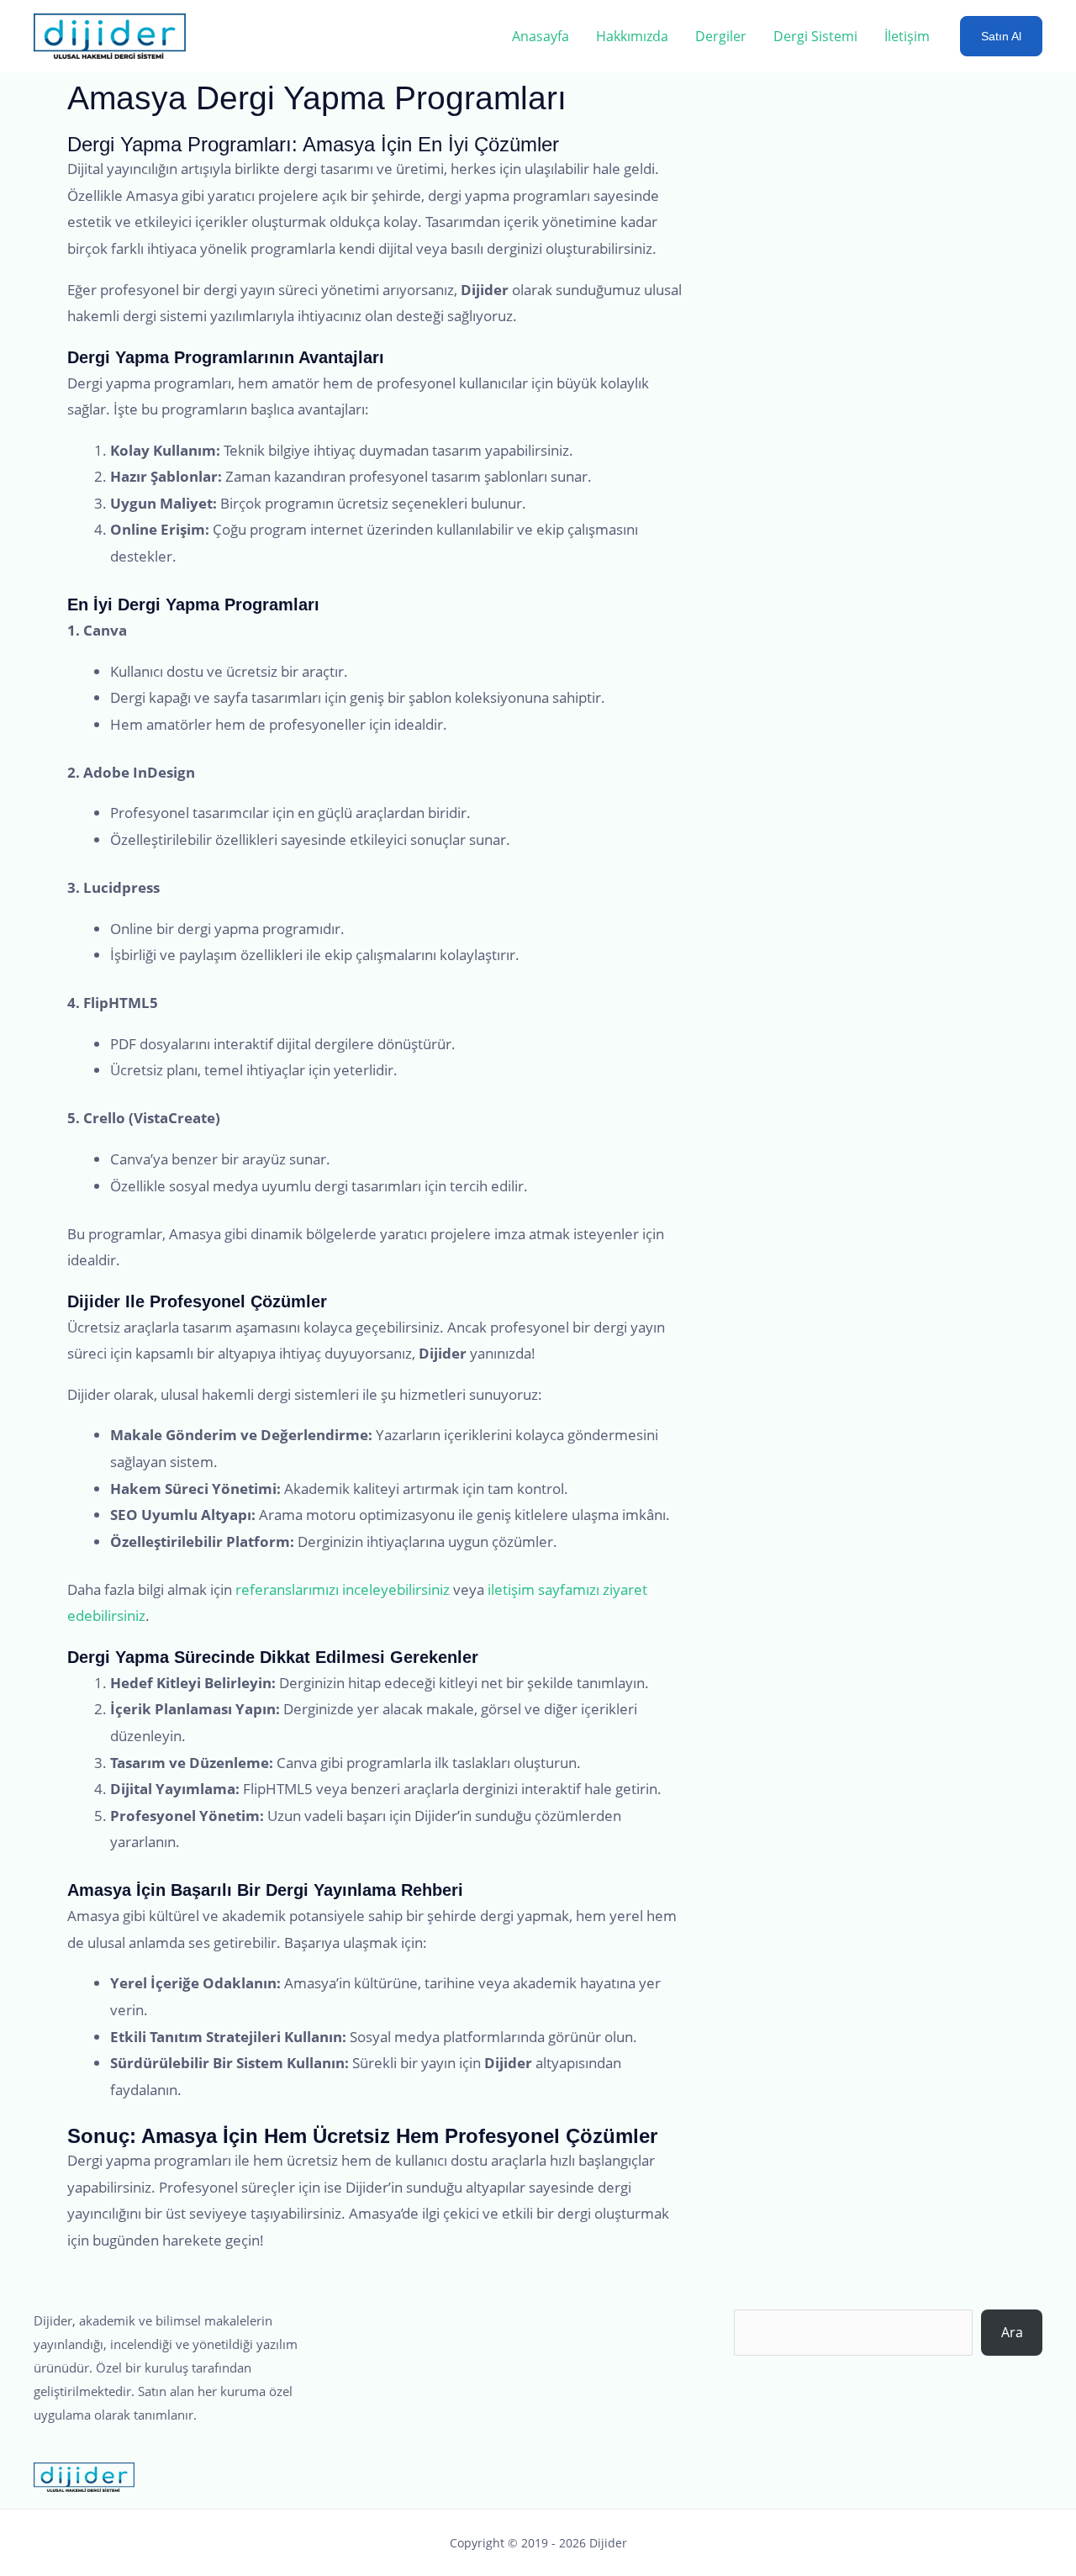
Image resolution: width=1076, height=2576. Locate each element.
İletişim (907, 36)
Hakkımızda (632, 36)
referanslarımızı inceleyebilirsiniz (343, 1589)
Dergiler (721, 36)
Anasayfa (541, 36)
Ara (1012, 2332)
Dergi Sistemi (815, 36)
